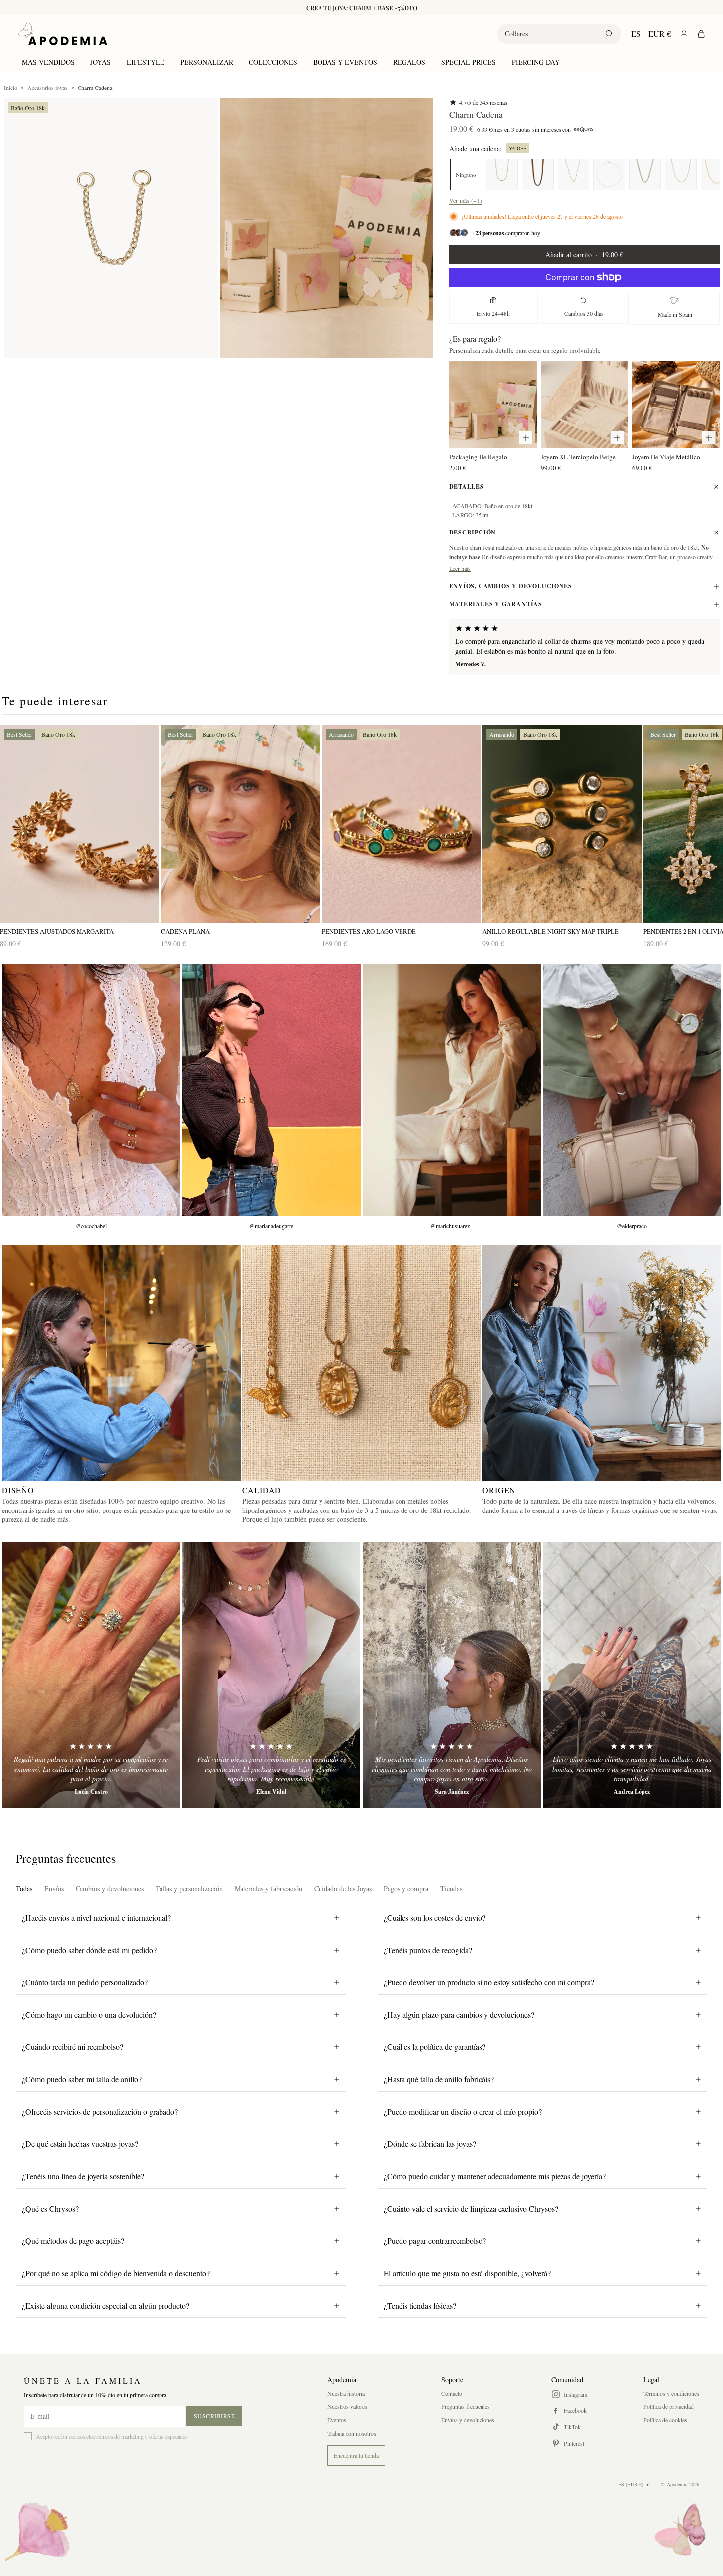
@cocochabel (91, 1226)
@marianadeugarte (271, 1226)
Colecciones (273, 62)
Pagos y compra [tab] (406, 1889)
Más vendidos (48, 62)
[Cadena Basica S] (681, 175)
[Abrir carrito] (701, 34)
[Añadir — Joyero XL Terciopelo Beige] (617, 438)
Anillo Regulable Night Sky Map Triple (551, 932)
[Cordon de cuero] (538, 175)
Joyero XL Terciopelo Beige (578, 457)
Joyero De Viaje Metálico (666, 457)
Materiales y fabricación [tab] (268, 1889)
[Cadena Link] (645, 175)
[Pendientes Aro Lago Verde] (402, 824)
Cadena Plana (185, 932)
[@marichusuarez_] (452, 1090)
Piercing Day (536, 62)
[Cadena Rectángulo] (609, 175)
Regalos (409, 62)
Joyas (101, 62)
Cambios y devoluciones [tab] (110, 1889)
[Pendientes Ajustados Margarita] (80, 824)
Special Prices (469, 62)
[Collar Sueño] (502, 175)
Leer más (460, 568)
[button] (111, 228)
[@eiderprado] (632, 1090)
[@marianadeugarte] (272, 1090)
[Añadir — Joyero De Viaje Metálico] (709, 438)
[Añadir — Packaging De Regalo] (526, 438)
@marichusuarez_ (451, 1226)
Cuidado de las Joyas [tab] (343, 1889)
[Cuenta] (684, 34)
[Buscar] (609, 34)
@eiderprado (632, 1226)
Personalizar (207, 62)
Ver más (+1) (466, 200)
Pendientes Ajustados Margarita (57, 932)
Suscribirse (214, 2416)
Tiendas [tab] (451, 1889)
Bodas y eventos (345, 62)
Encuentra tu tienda (356, 2455)
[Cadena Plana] (241, 824)
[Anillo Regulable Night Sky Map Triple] (562, 824)
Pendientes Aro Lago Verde (369, 932)
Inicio (11, 88)
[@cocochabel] (91, 1090)
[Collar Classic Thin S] (573, 175)
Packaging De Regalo (478, 457)
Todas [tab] (24, 1889)
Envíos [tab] (54, 1889)
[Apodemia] (63, 34)
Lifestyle (146, 62)
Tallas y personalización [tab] (189, 1889)
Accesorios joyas (47, 88)
